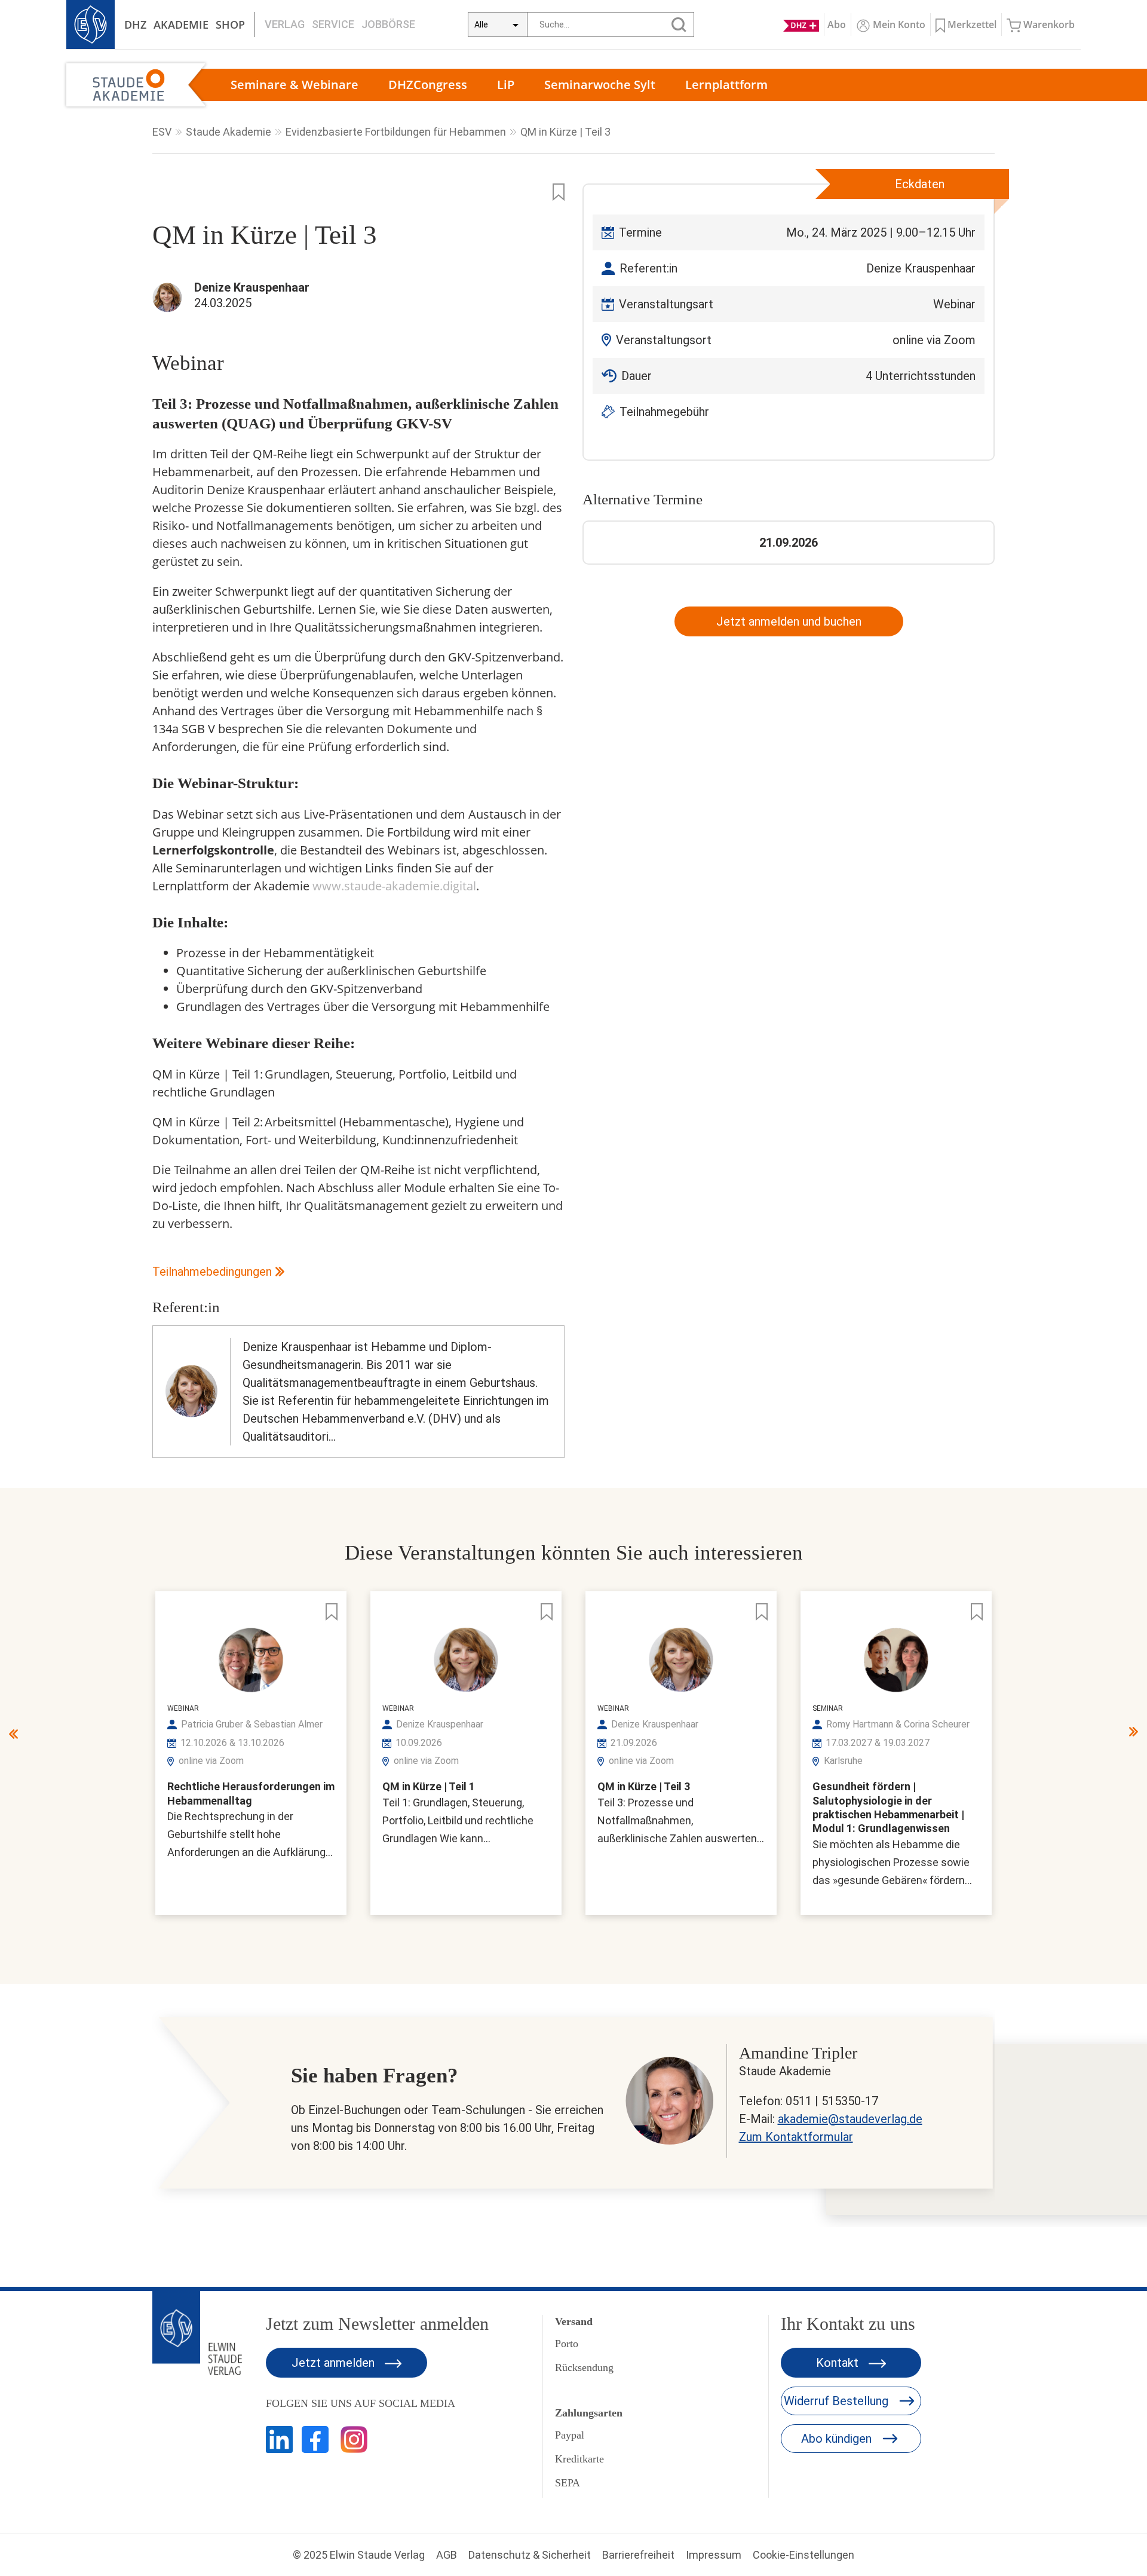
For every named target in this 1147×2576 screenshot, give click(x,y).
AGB (447, 2555)
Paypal (570, 2435)
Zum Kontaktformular (796, 2137)
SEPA (568, 2483)
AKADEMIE (181, 24)
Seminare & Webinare (295, 85)
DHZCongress (428, 85)
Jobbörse (388, 24)
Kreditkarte (579, 2459)
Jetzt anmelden (335, 2363)
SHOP (230, 24)
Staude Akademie (229, 132)
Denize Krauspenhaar (921, 268)
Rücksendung (584, 2367)
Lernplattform (726, 85)
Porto (567, 2344)
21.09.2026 (789, 543)
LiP (506, 85)
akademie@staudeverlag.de (850, 2119)
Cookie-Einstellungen (803, 2555)
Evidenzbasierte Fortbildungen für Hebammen (396, 132)
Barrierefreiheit (638, 2555)
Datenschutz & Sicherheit (530, 2555)
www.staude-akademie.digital (394, 886)
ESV (162, 132)
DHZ (135, 24)
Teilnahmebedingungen (212, 1272)
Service (333, 24)
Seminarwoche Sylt (600, 85)
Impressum (714, 2555)
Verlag (285, 24)
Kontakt (839, 2363)
